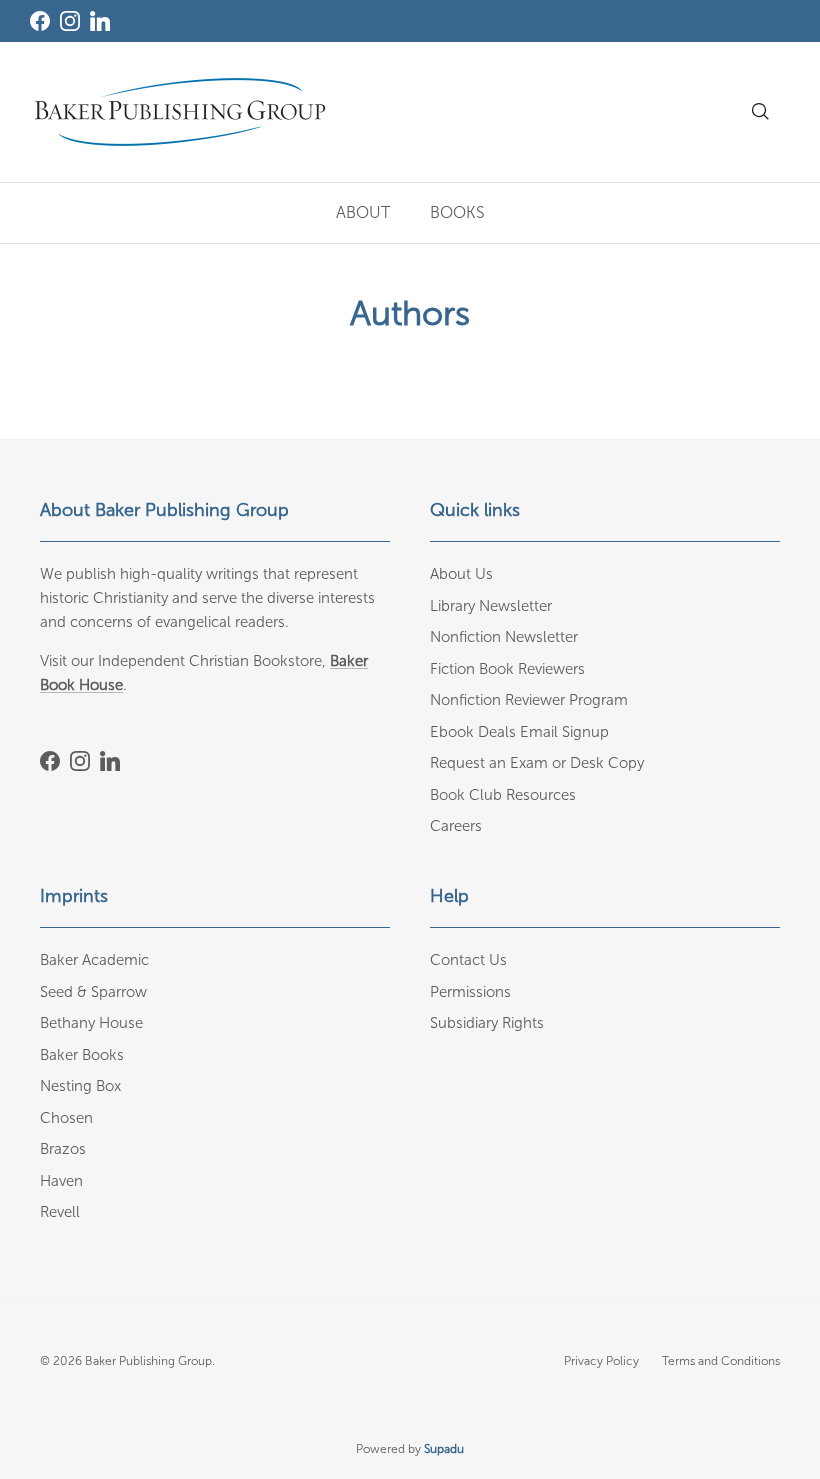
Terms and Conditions (721, 1361)
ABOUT (363, 212)
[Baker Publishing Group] (180, 112)
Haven (61, 1181)
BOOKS (457, 212)
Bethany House (91, 1023)
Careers (456, 826)
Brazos (63, 1149)
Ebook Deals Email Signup (519, 732)
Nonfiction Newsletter (504, 637)
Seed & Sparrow (93, 992)
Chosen (66, 1118)
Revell (60, 1212)
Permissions (470, 992)
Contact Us (468, 960)
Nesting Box (80, 1086)
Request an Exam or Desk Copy (537, 763)
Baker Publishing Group (148, 1361)
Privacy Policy (601, 1361)
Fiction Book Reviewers (507, 669)
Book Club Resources (503, 795)
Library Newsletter (491, 606)
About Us (461, 574)
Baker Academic (94, 960)
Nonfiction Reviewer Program (529, 700)
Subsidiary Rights (487, 1023)
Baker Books (82, 1055)
